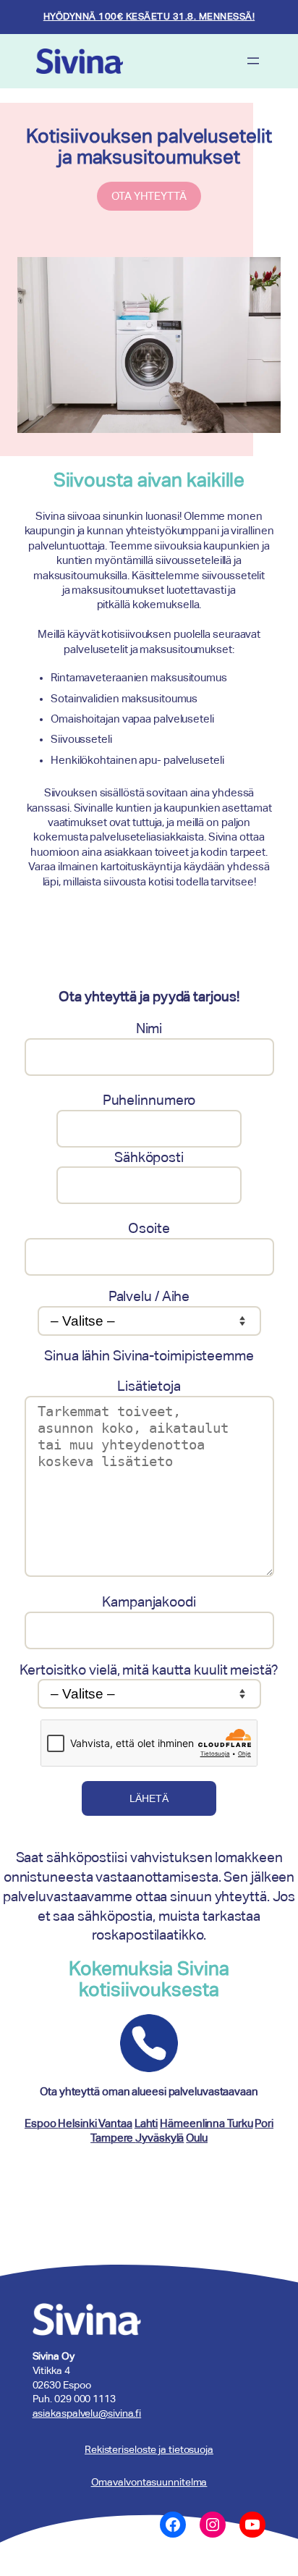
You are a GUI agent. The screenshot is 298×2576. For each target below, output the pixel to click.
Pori (264, 2123)
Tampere (113, 2138)
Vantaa (115, 2123)
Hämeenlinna (193, 2123)
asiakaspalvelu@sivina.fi (87, 2413)
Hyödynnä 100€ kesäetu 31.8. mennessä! (149, 16)
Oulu (197, 2138)
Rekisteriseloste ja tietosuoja (149, 2449)
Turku (240, 2123)
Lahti (146, 2123)
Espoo (41, 2123)
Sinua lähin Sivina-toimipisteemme (149, 1355)
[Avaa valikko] (253, 61)
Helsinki (78, 2123)
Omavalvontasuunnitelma (149, 2482)
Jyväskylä (159, 2138)
